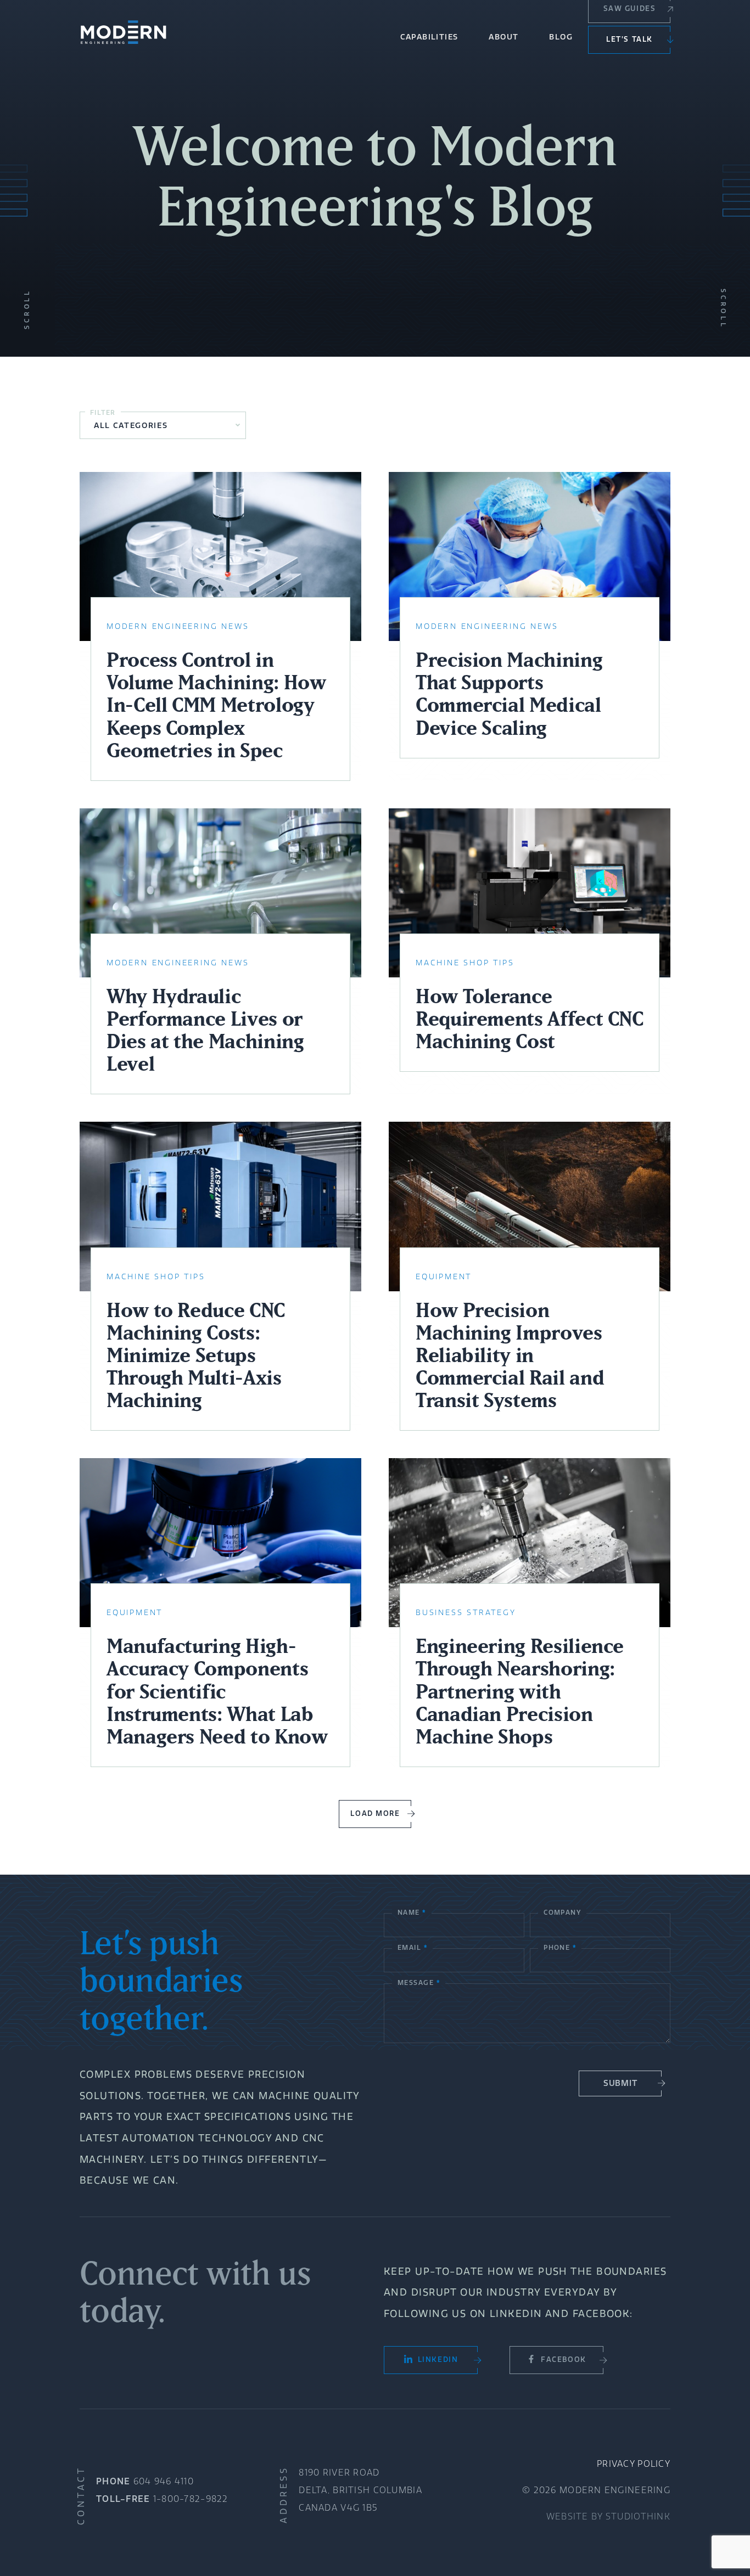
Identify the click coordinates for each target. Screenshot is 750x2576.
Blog (561, 37)
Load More (375, 1813)
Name (412, 1912)
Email (412, 1947)
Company (562, 1912)
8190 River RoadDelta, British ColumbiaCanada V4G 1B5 (360, 2490)
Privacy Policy (634, 2464)
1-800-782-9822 (191, 2499)
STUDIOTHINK (638, 2516)
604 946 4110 (164, 2481)
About (503, 37)
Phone (560, 1947)
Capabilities (429, 37)
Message (419, 1982)
